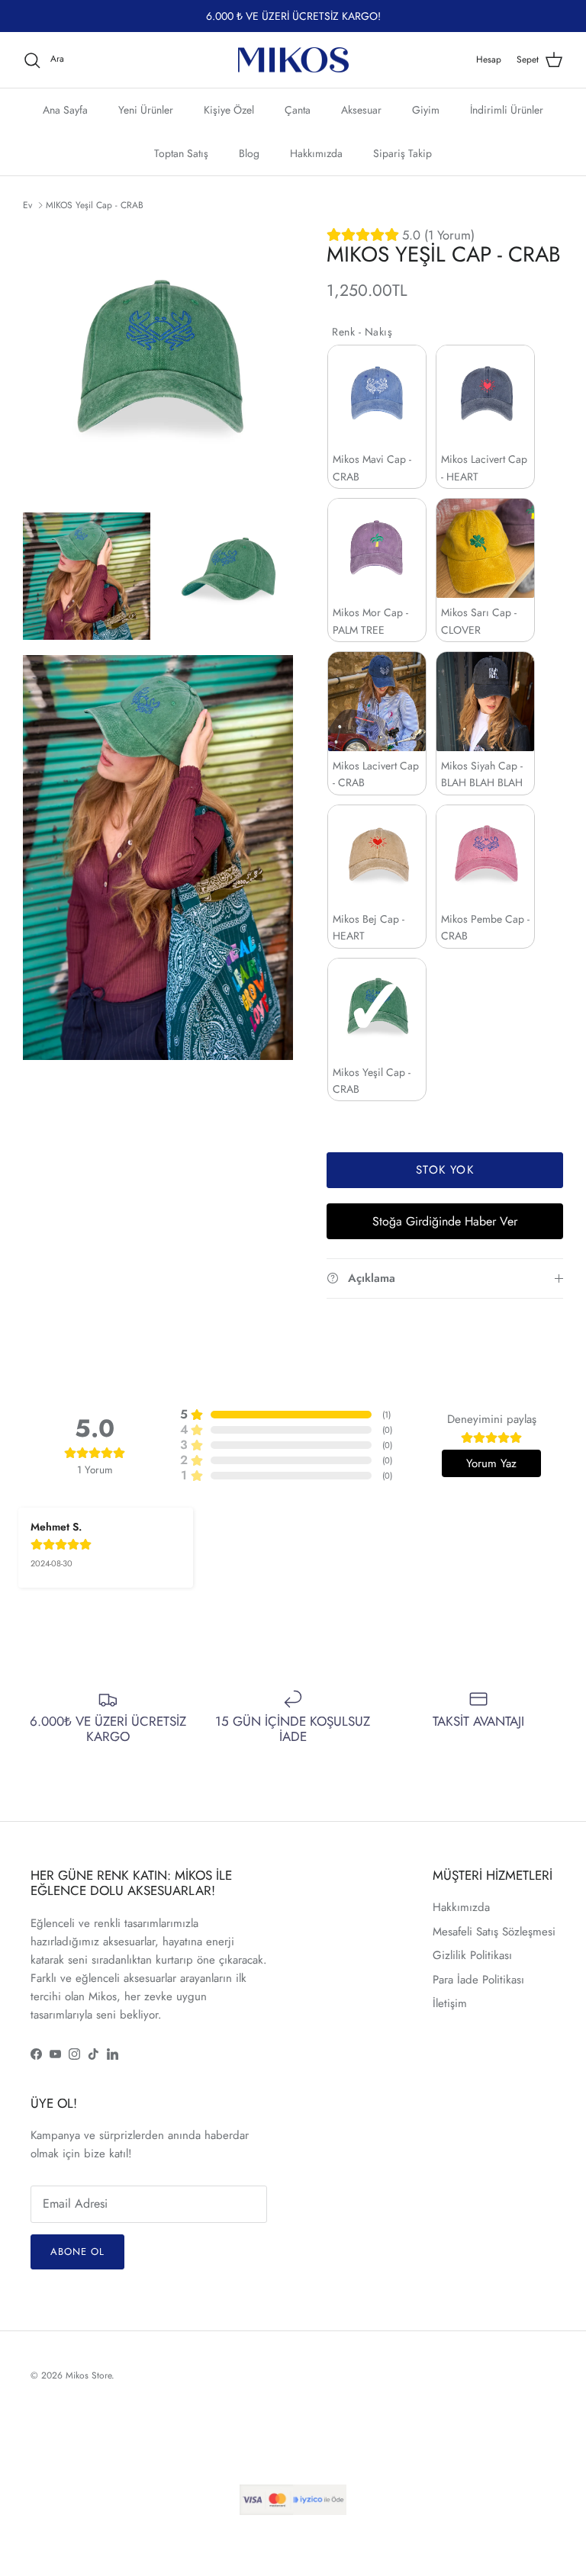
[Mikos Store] (293, 60)
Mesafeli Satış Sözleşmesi (494, 1932)
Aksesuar (361, 110)
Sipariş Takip (402, 153)
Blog (249, 153)
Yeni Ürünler (146, 110)
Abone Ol (77, 2252)
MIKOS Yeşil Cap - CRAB (95, 205)
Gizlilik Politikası (472, 1955)
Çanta (298, 110)
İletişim (450, 2003)
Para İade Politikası (478, 1980)
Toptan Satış (181, 153)
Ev (27, 205)
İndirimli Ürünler (507, 110)
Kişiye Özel (229, 110)
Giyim (426, 110)
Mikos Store (89, 2375)
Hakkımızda (316, 153)
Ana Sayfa (65, 110)
